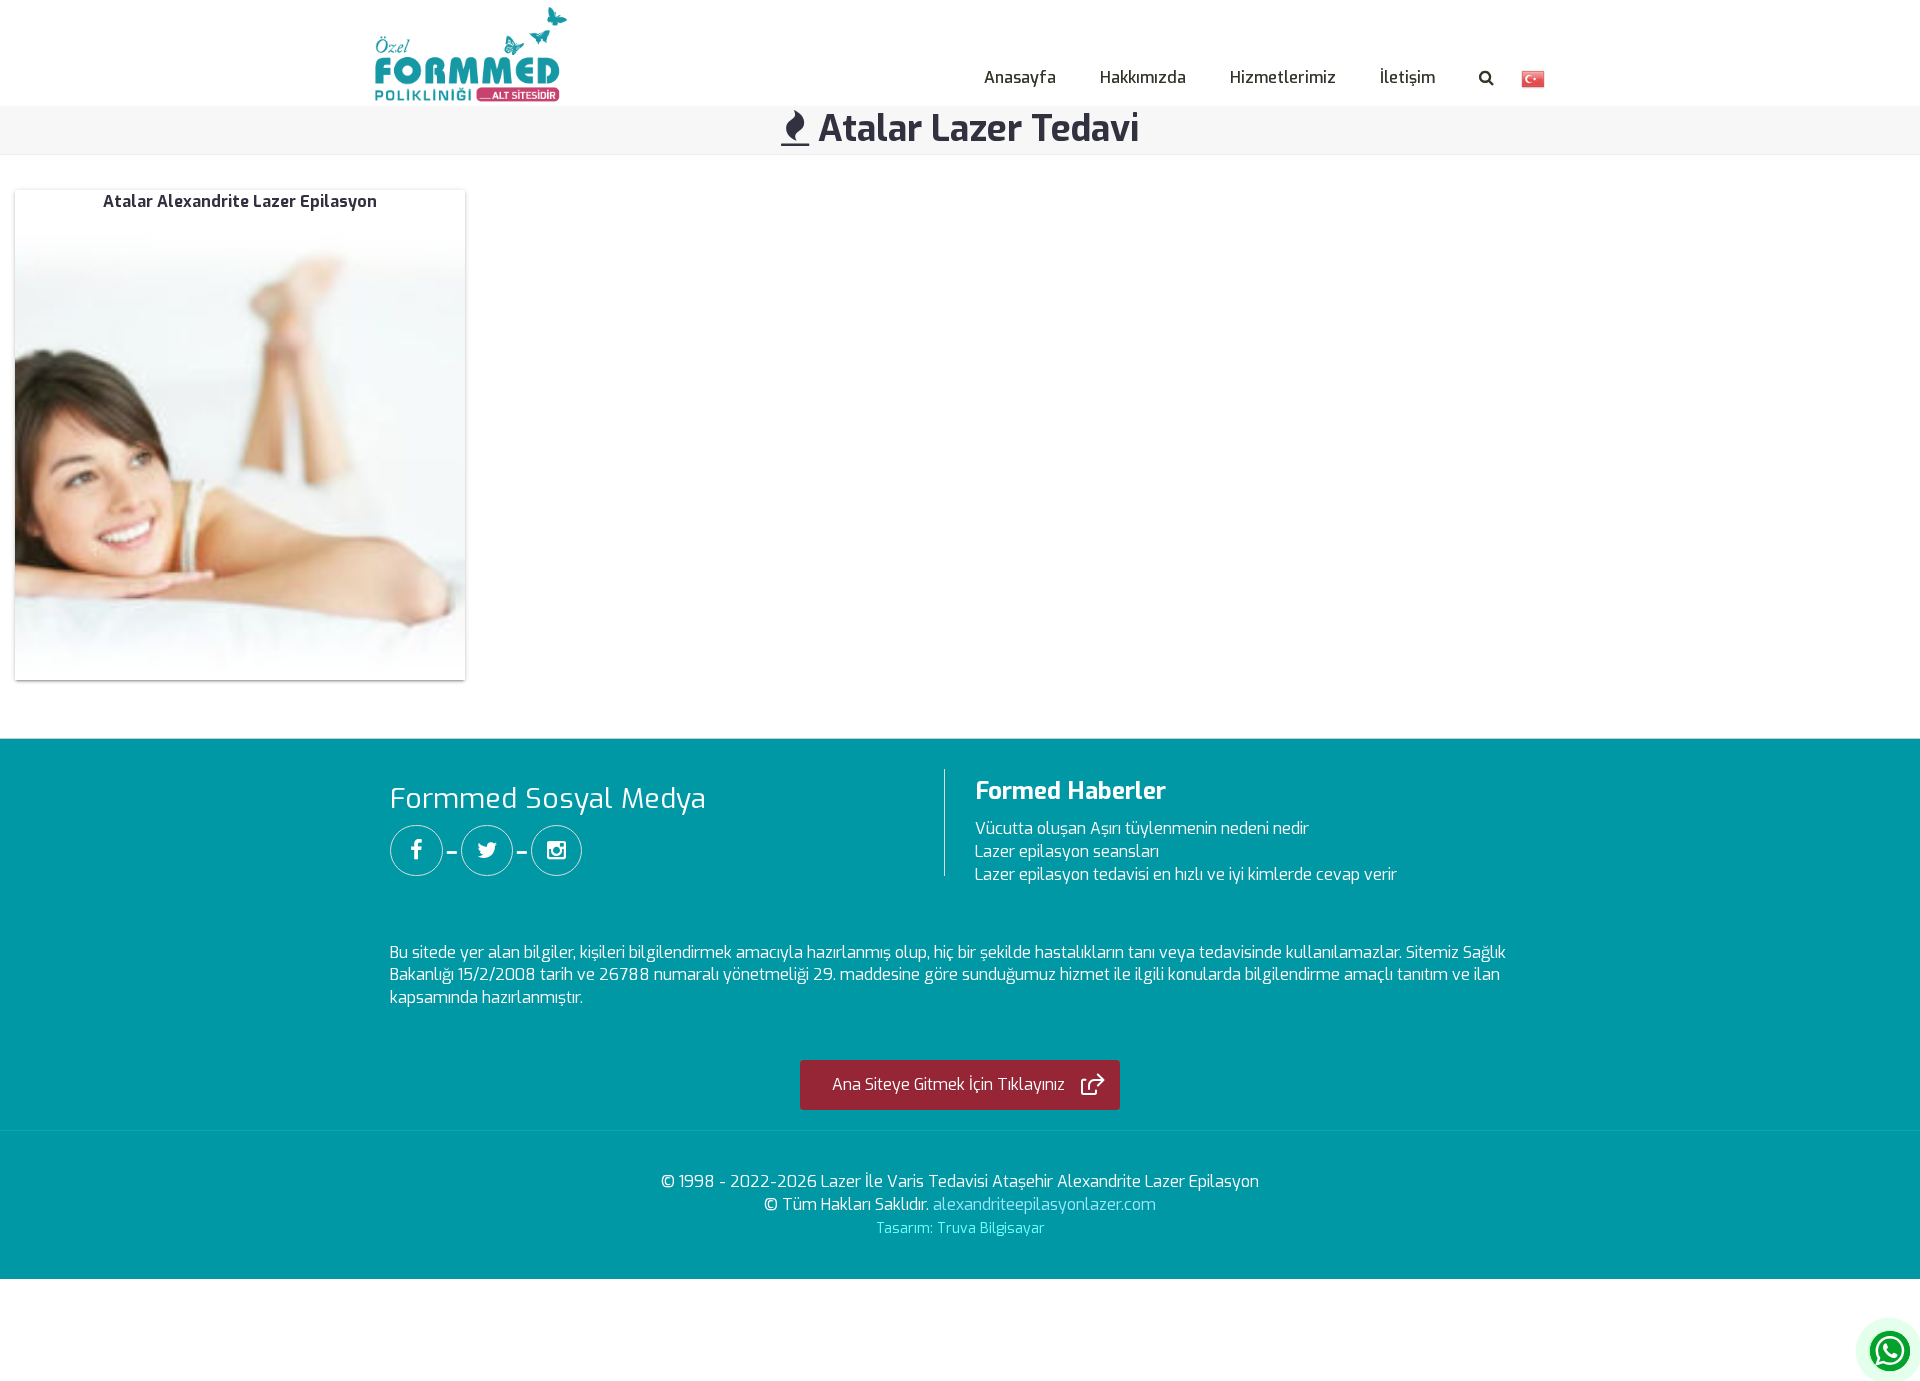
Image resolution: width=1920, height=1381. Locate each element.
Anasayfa (1020, 77)
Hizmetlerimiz (1283, 77)
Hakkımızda (1143, 77)
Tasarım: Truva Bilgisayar (960, 1228)
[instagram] (556, 850)
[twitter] (487, 850)
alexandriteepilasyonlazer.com (1044, 1204)
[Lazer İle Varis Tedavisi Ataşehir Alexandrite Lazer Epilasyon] (476, 31)
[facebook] (416, 850)
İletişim (1407, 77)
